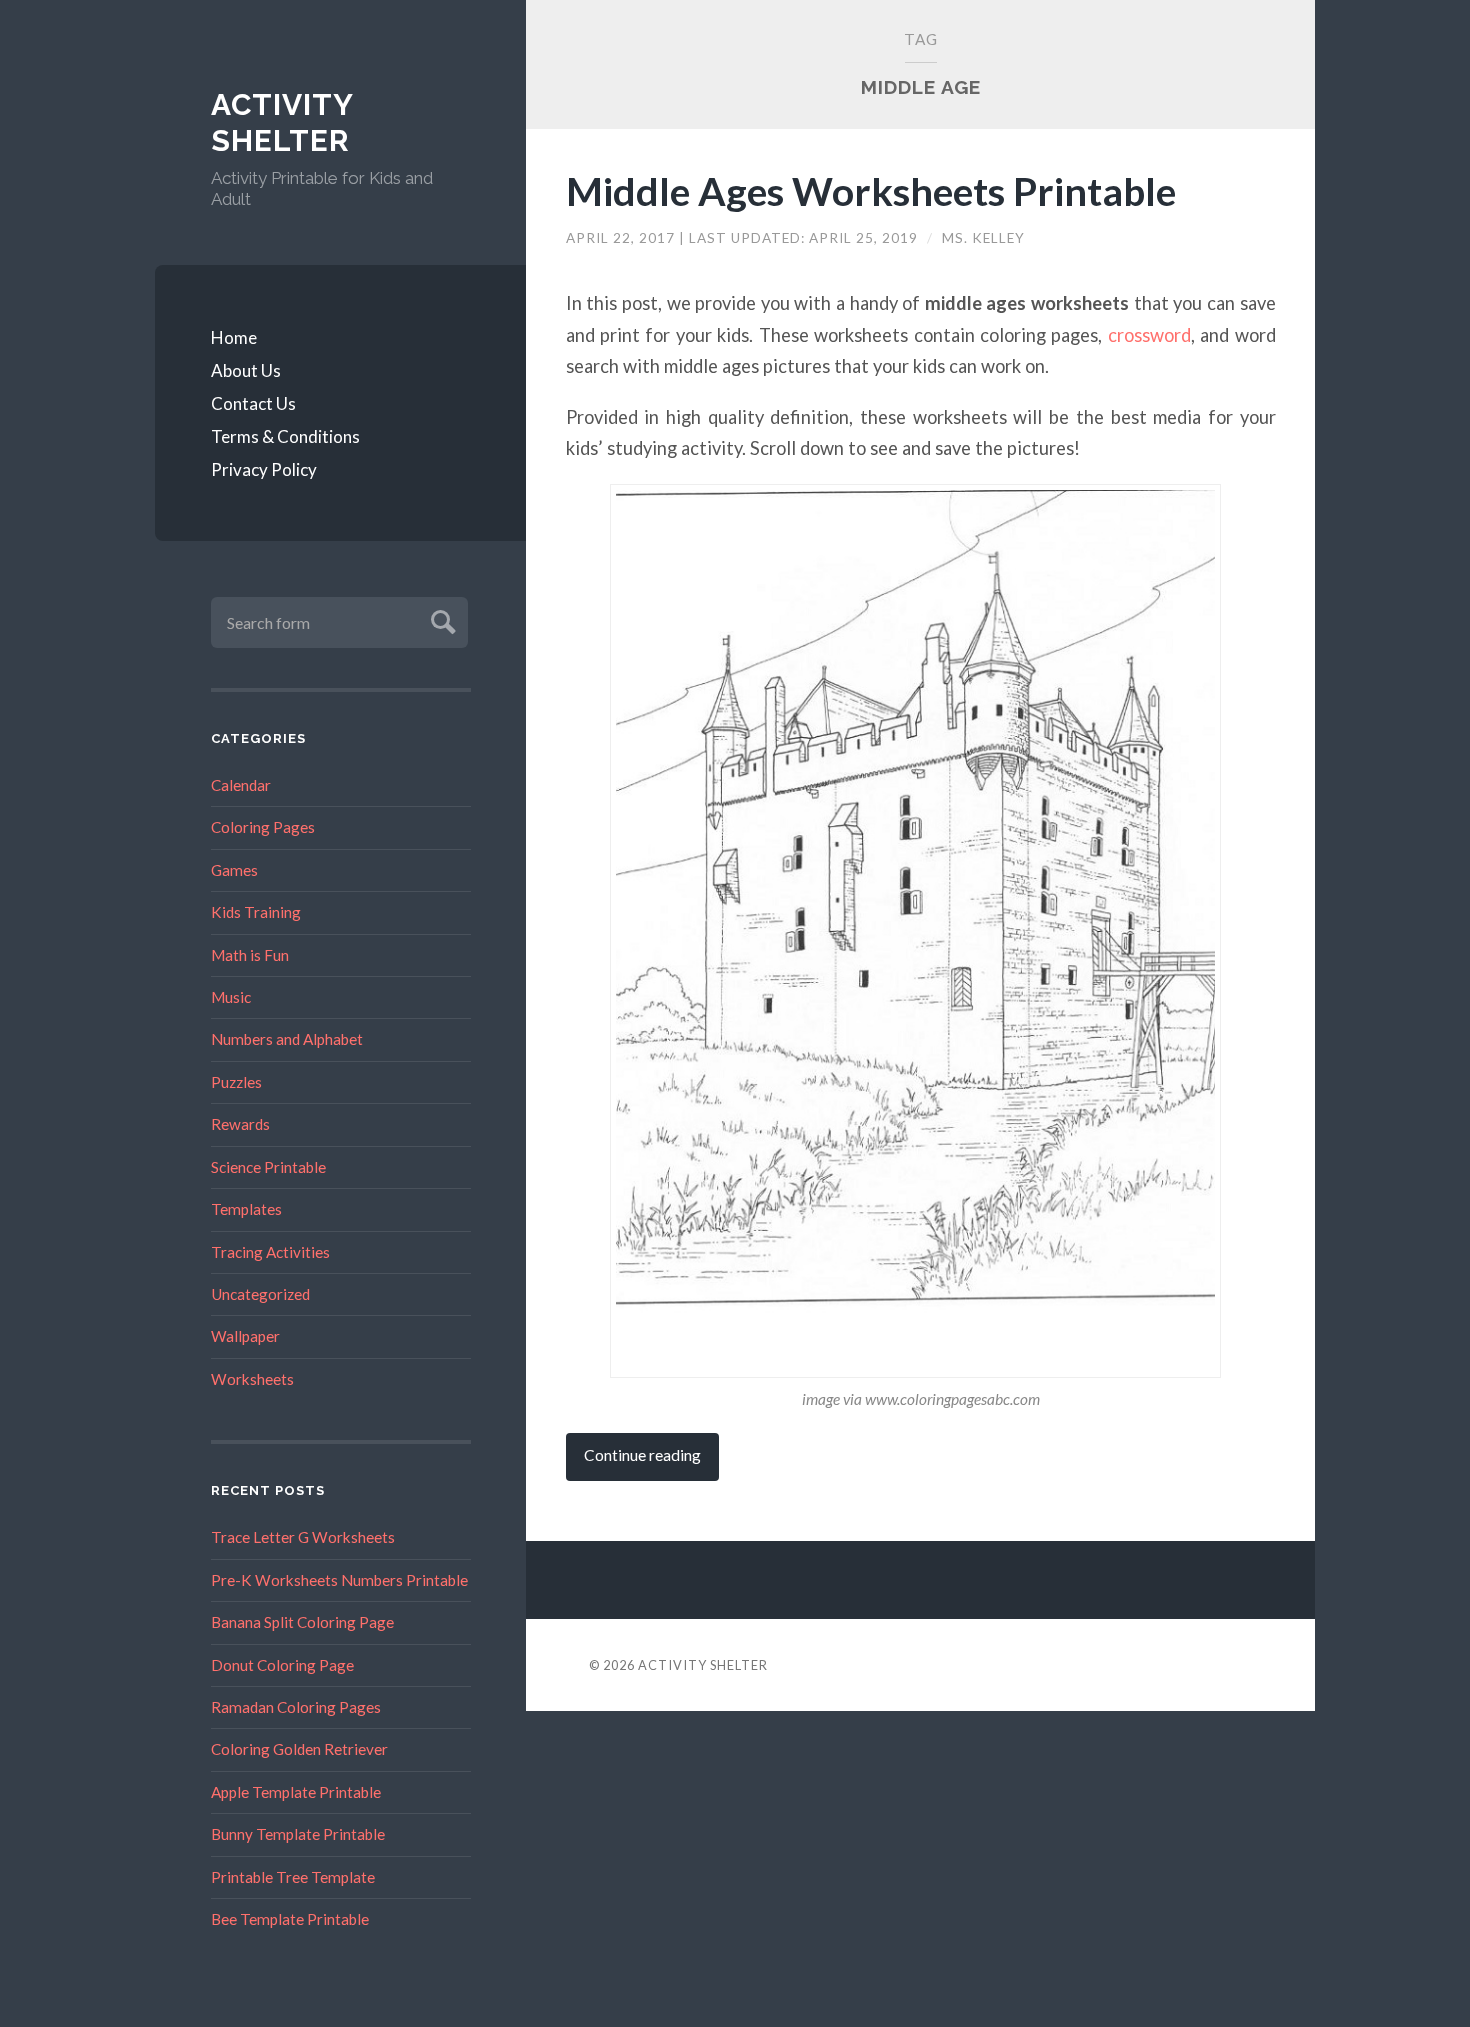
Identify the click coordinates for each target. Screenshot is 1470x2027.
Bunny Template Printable (298, 1834)
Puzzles (236, 1082)
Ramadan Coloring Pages (296, 1707)
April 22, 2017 (622, 238)
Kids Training (256, 912)
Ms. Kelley (983, 238)
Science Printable (268, 1167)
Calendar (241, 785)
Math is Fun (250, 955)
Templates (246, 1209)
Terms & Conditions (285, 436)
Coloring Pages (263, 827)
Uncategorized (260, 1294)
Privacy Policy (264, 469)
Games (234, 870)
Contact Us (253, 403)
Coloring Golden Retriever (299, 1749)
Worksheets (252, 1379)
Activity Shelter (282, 122)
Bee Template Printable (290, 1919)
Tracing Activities (270, 1252)
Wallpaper (245, 1336)
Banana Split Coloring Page (302, 1622)
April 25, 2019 (865, 238)
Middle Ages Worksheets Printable (871, 190)
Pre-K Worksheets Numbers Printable (339, 1580)
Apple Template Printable (296, 1792)
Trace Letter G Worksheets (303, 1537)
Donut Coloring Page (282, 1665)
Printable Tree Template (293, 1877)
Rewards (240, 1124)
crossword (1149, 335)
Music (231, 997)
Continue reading (642, 1455)
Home (234, 337)
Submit (440, 619)
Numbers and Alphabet (287, 1039)
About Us (246, 370)
